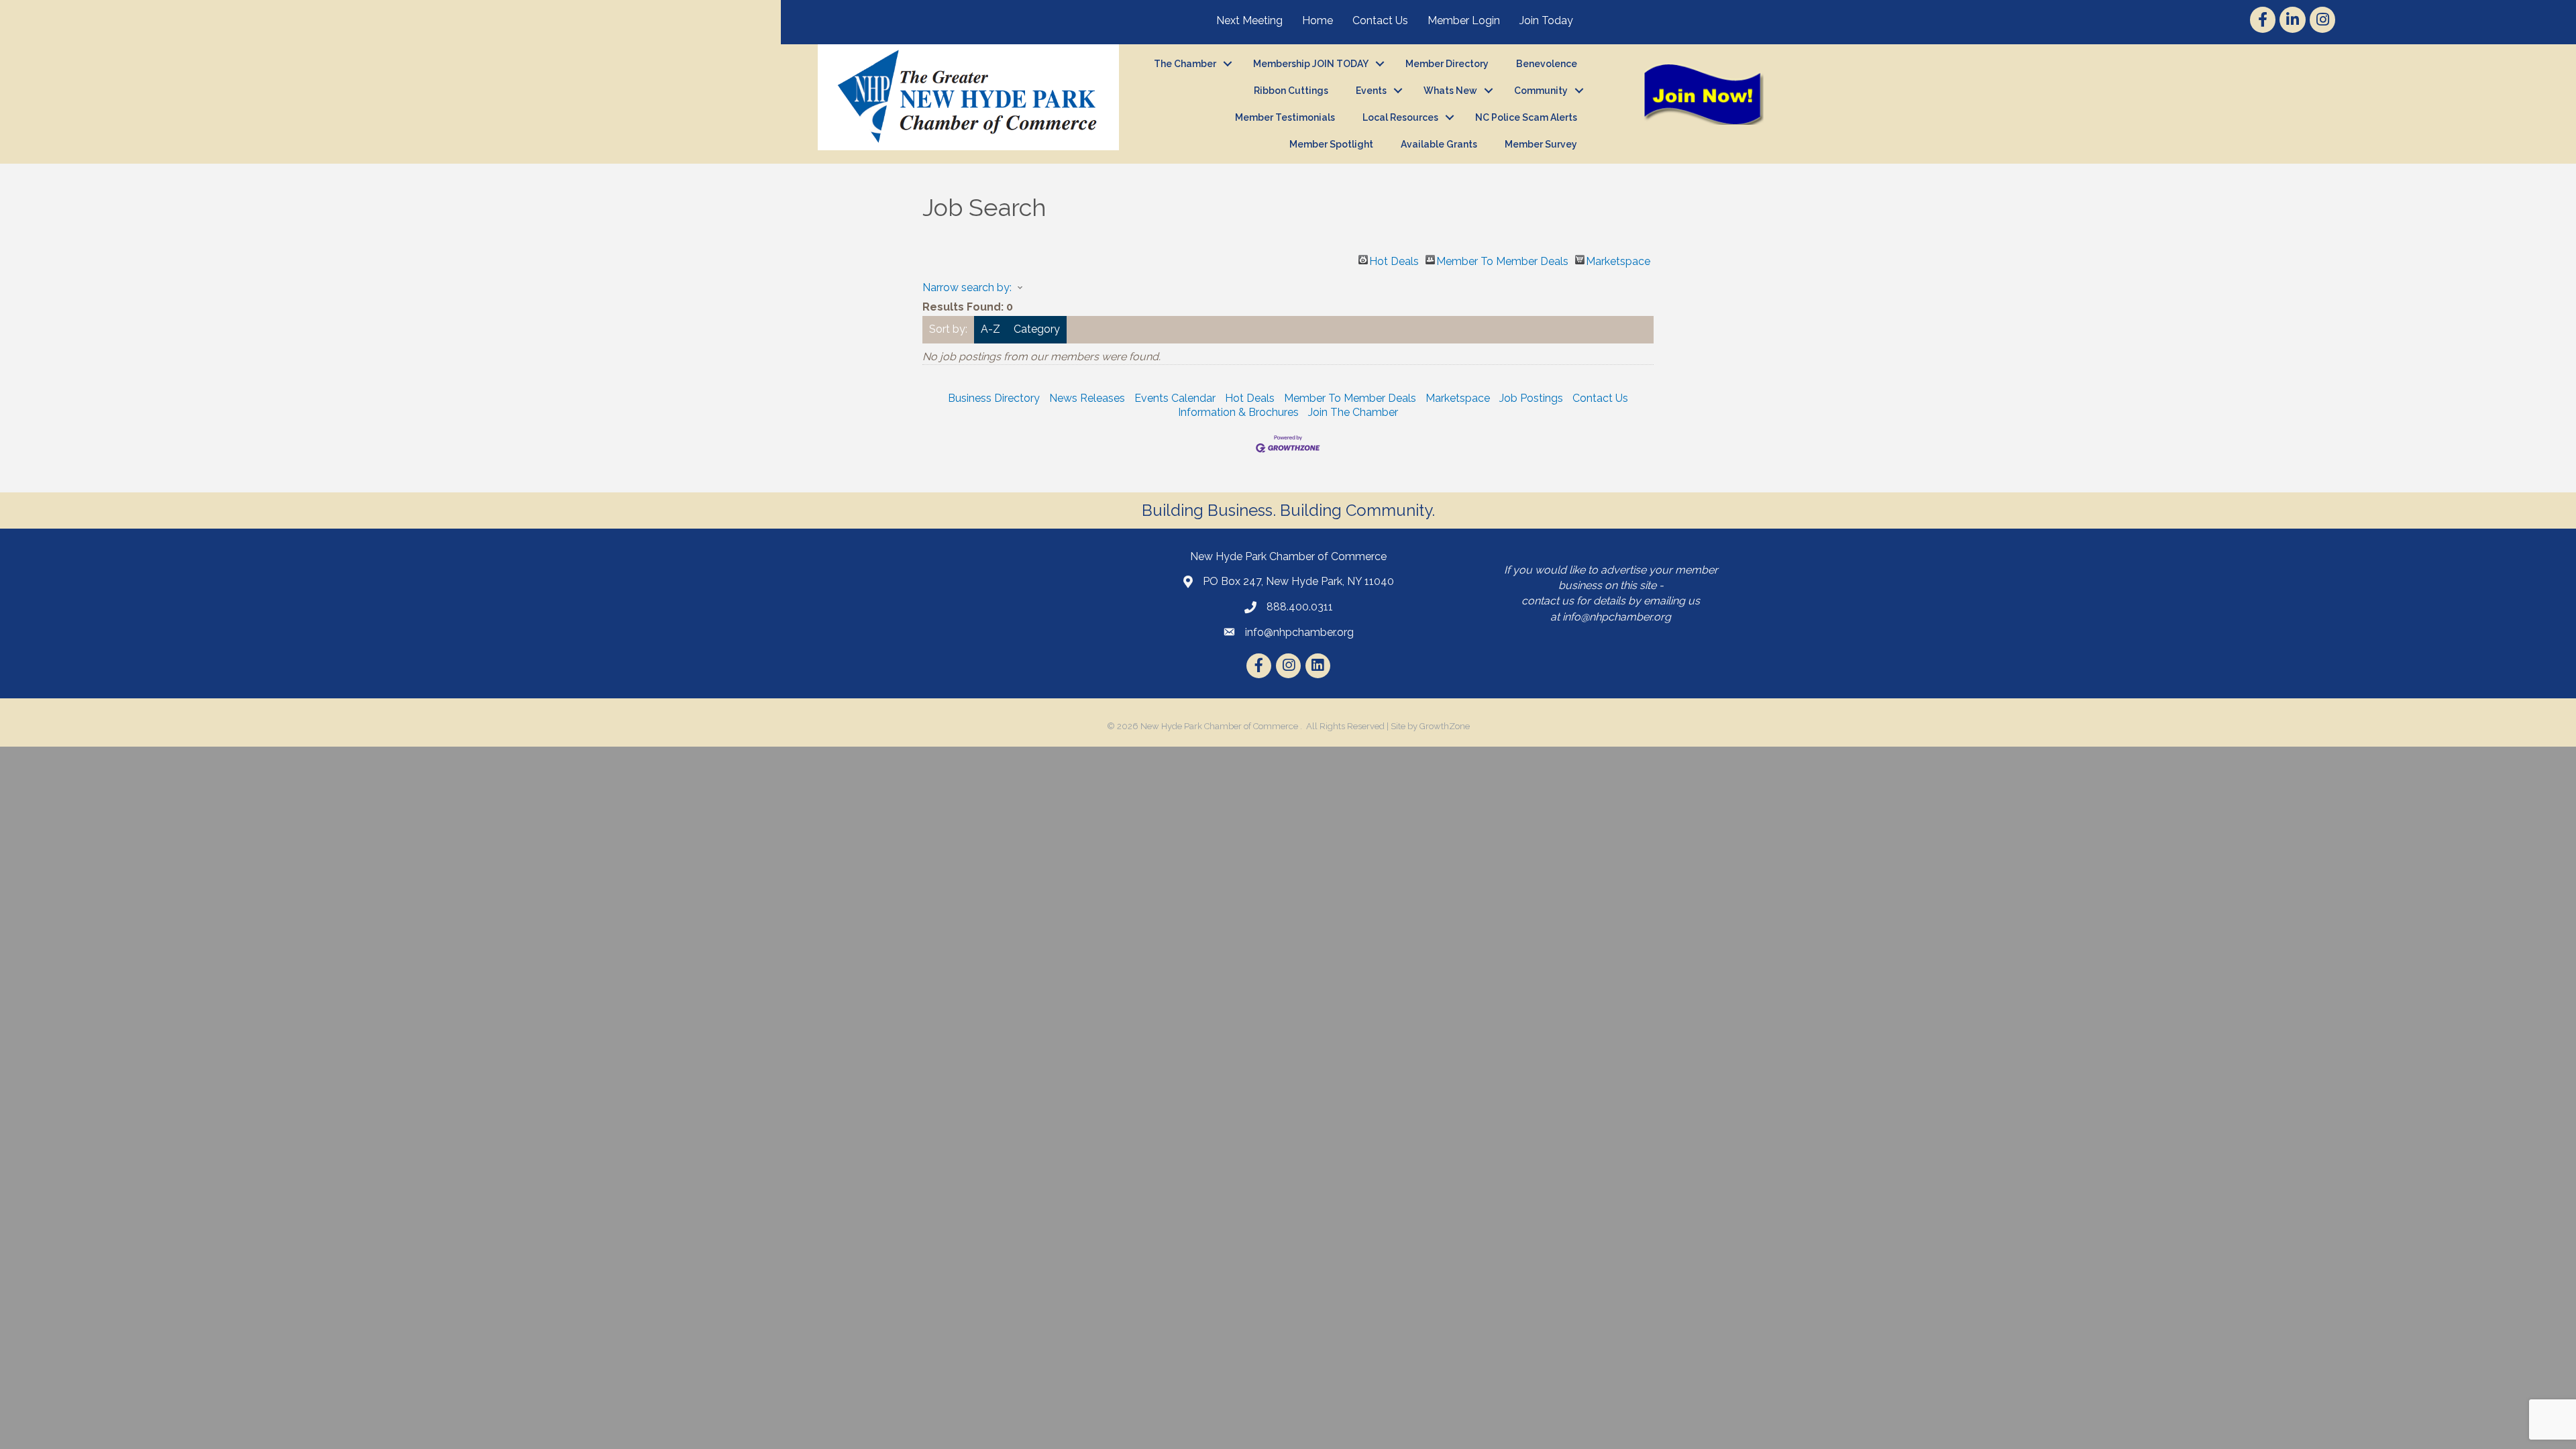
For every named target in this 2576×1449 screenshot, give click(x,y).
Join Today (1546, 20)
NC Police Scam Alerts (1526, 117)
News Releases (1087, 398)
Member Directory (1447, 64)
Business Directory (994, 398)
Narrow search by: (967, 287)
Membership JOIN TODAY (1311, 64)
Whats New (1450, 91)
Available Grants (1439, 144)
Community (1541, 91)
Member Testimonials (1285, 117)
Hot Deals (1394, 260)
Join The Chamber (1353, 412)
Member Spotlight (1331, 144)
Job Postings (1531, 398)
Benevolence (1547, 64)
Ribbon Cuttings (1291, 91)
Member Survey (1541, 144)
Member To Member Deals (1502, 260)
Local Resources (1400, 117)
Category (1037, 329)
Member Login (1464, 20)
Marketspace (1618, 260)
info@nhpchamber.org (1617, 617)
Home (1318, 20)
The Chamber (1185, 64)
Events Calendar (1175, 398)
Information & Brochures (1238, 412)
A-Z (990, 329)
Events (1371, 91)
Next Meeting (1249, 20)
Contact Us (1380, 20)
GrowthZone (1445, 726)
